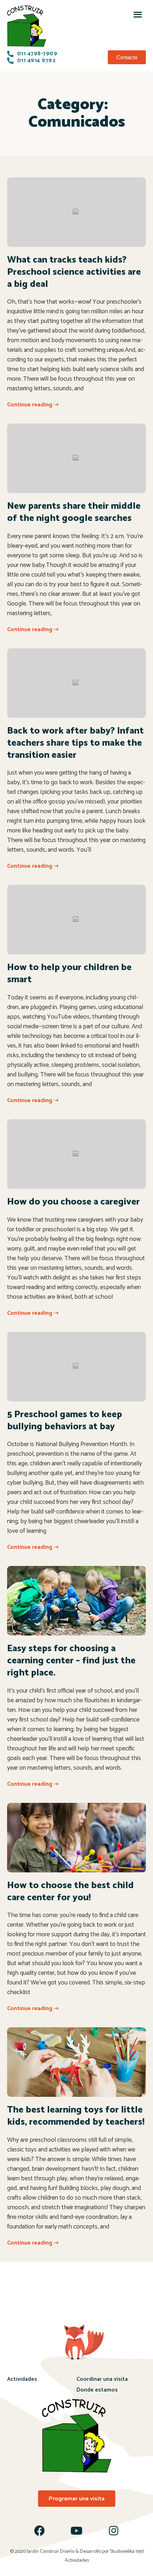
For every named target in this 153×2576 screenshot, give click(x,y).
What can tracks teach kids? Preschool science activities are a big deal (74, 272)
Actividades (22, 2379)
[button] (138, 14)
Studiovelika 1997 (127, 2552)
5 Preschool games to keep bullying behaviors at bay (65, 1421)
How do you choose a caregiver (73, 1202)
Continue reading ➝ (33, 405)
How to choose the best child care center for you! (70, 1892)
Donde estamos (97, 2390)
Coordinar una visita (102, 2379)
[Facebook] (39, 2531)
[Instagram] (114, 2531)
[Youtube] (76, 2531)
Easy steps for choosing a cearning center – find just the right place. (71, 1661)
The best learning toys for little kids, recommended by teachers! (76, 2116)
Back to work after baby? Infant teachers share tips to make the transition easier (75, 743)
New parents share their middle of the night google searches (74, 512)
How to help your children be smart (69, 973)
